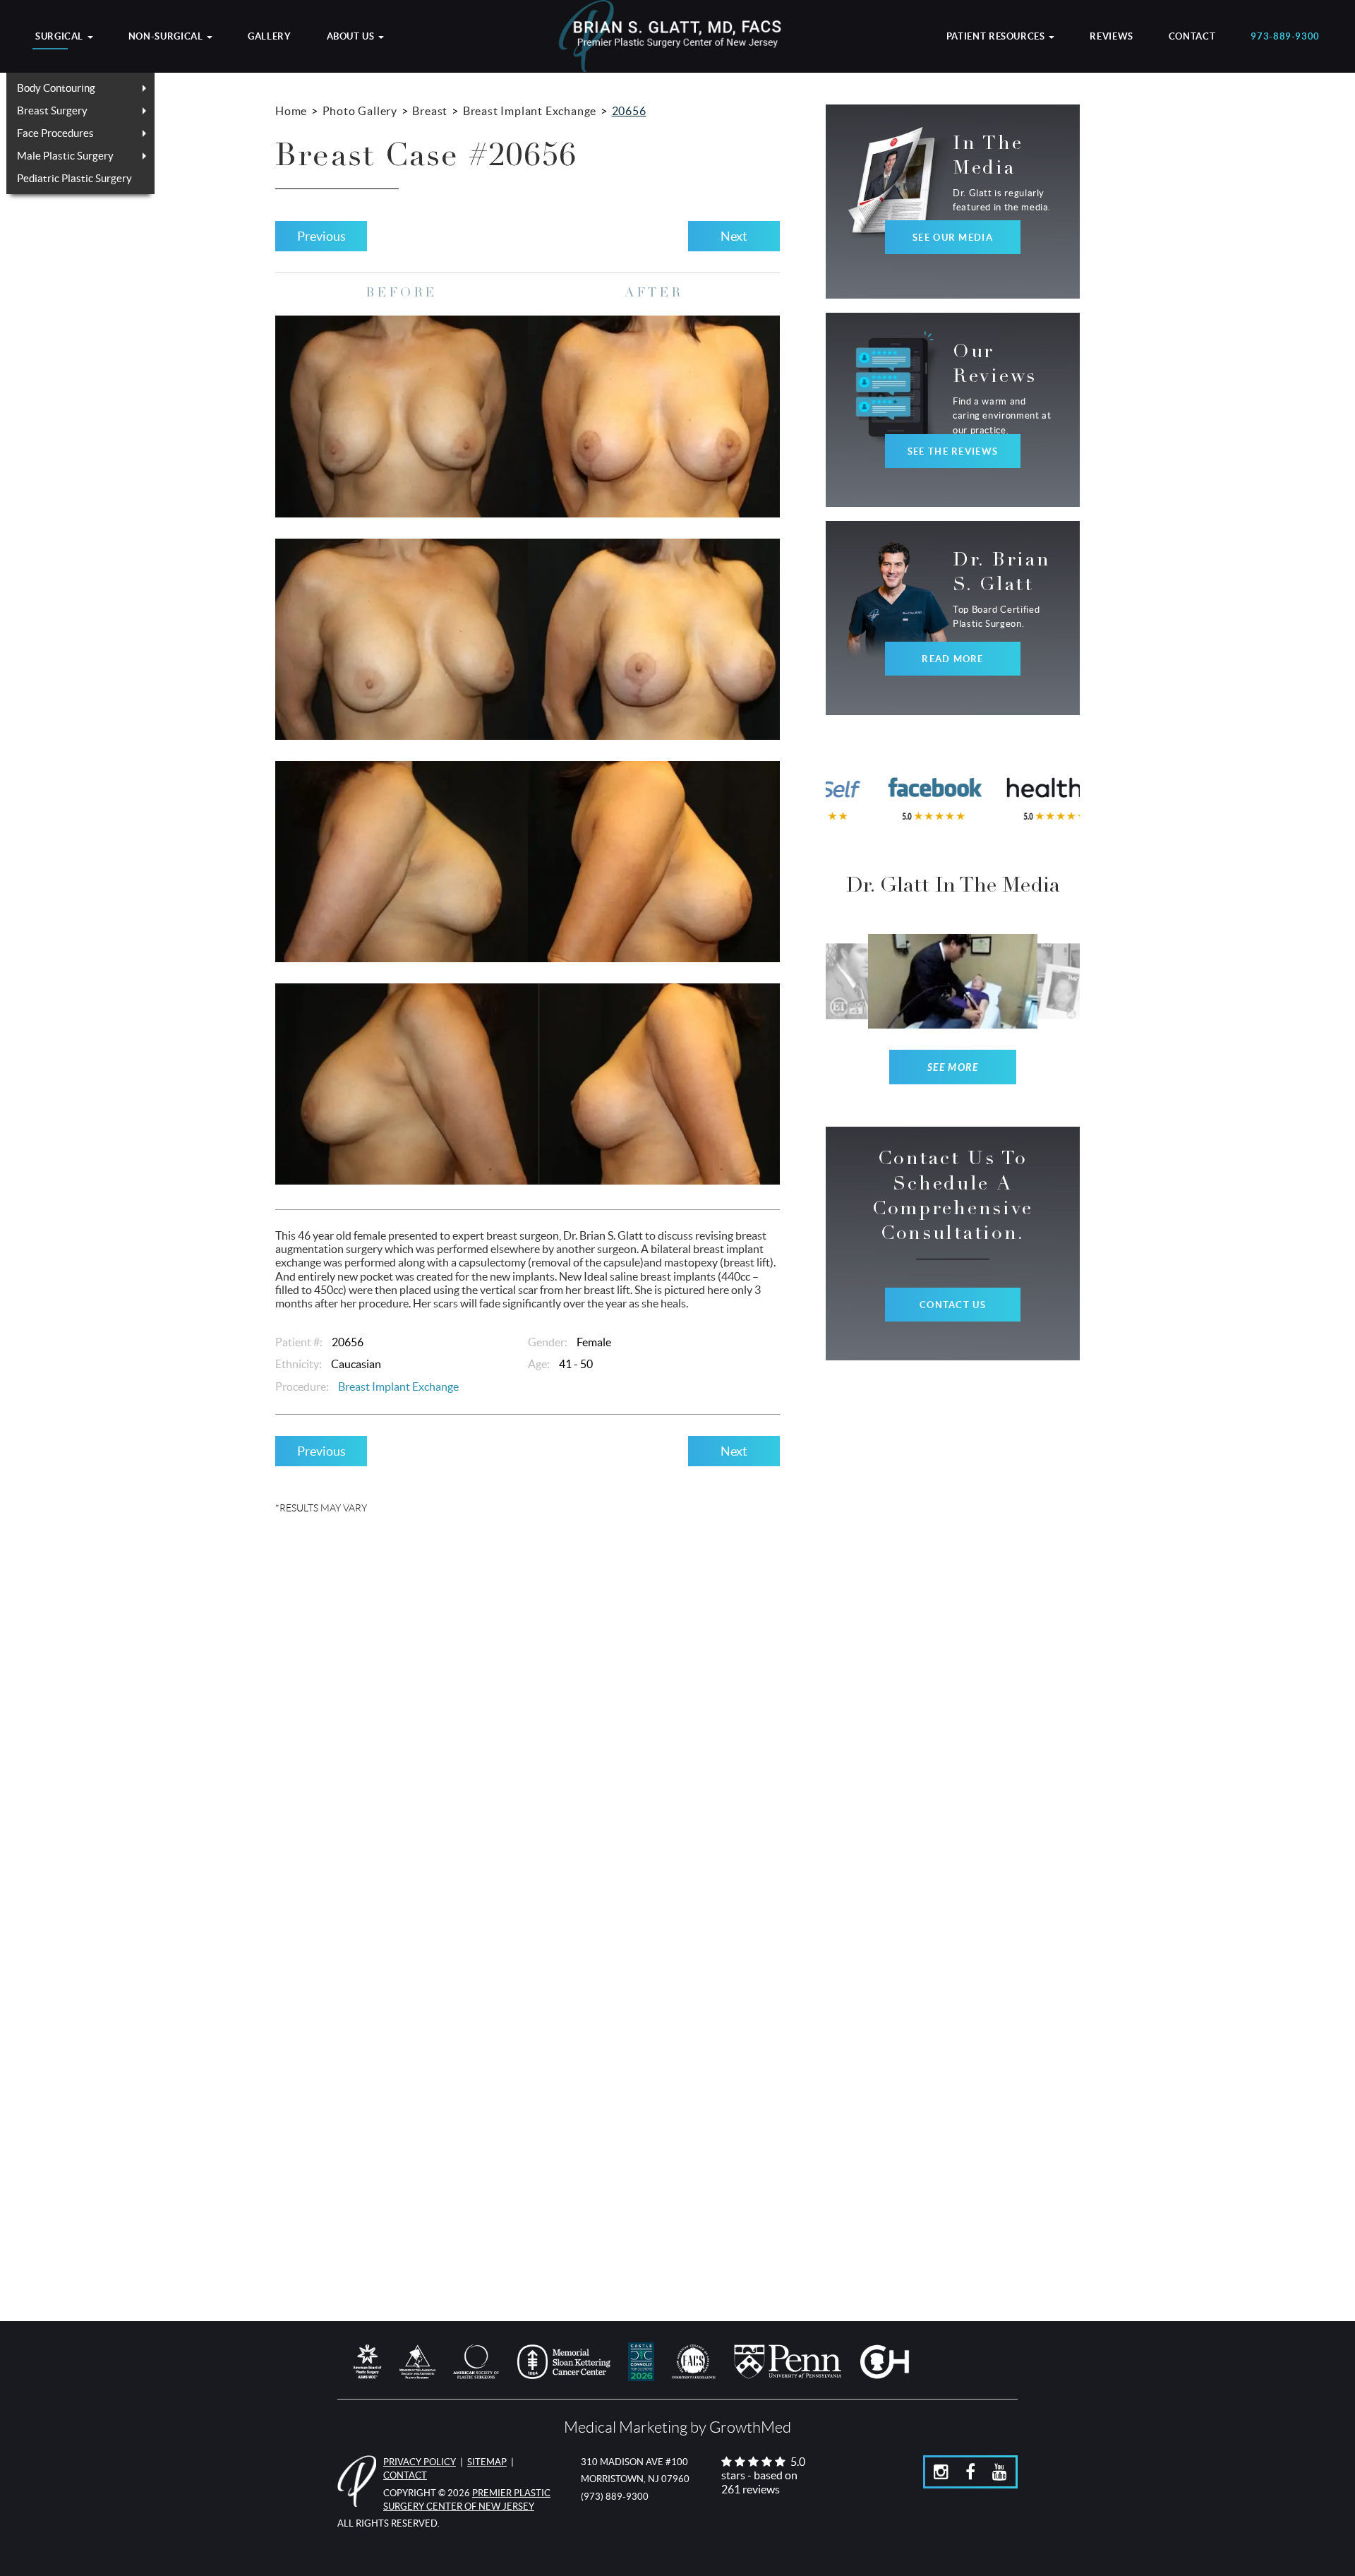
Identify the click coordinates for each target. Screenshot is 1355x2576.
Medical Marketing (626, 2427)
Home (291, 111)
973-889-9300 (1285, 37)
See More (953, 1068)
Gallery (269, 37)
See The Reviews (953, 451)
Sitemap (487, 2462)
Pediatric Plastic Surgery (74, 178)
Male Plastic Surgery (65, 156)
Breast (430, 111)
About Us (352, 37)
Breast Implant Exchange (530, 111)
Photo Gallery (360, 111)
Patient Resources (997, 37)
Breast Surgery (52, 110)
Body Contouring (56, 88)
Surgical (61, 37)
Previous (321, 236)
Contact (1192, 37)
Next (734, 236)
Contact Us (953, 1305)
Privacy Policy (420, 2462)
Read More (953, 659)
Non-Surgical (167, 37)
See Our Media (953, 238)
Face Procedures (55, 133)
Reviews (1111, 37)
